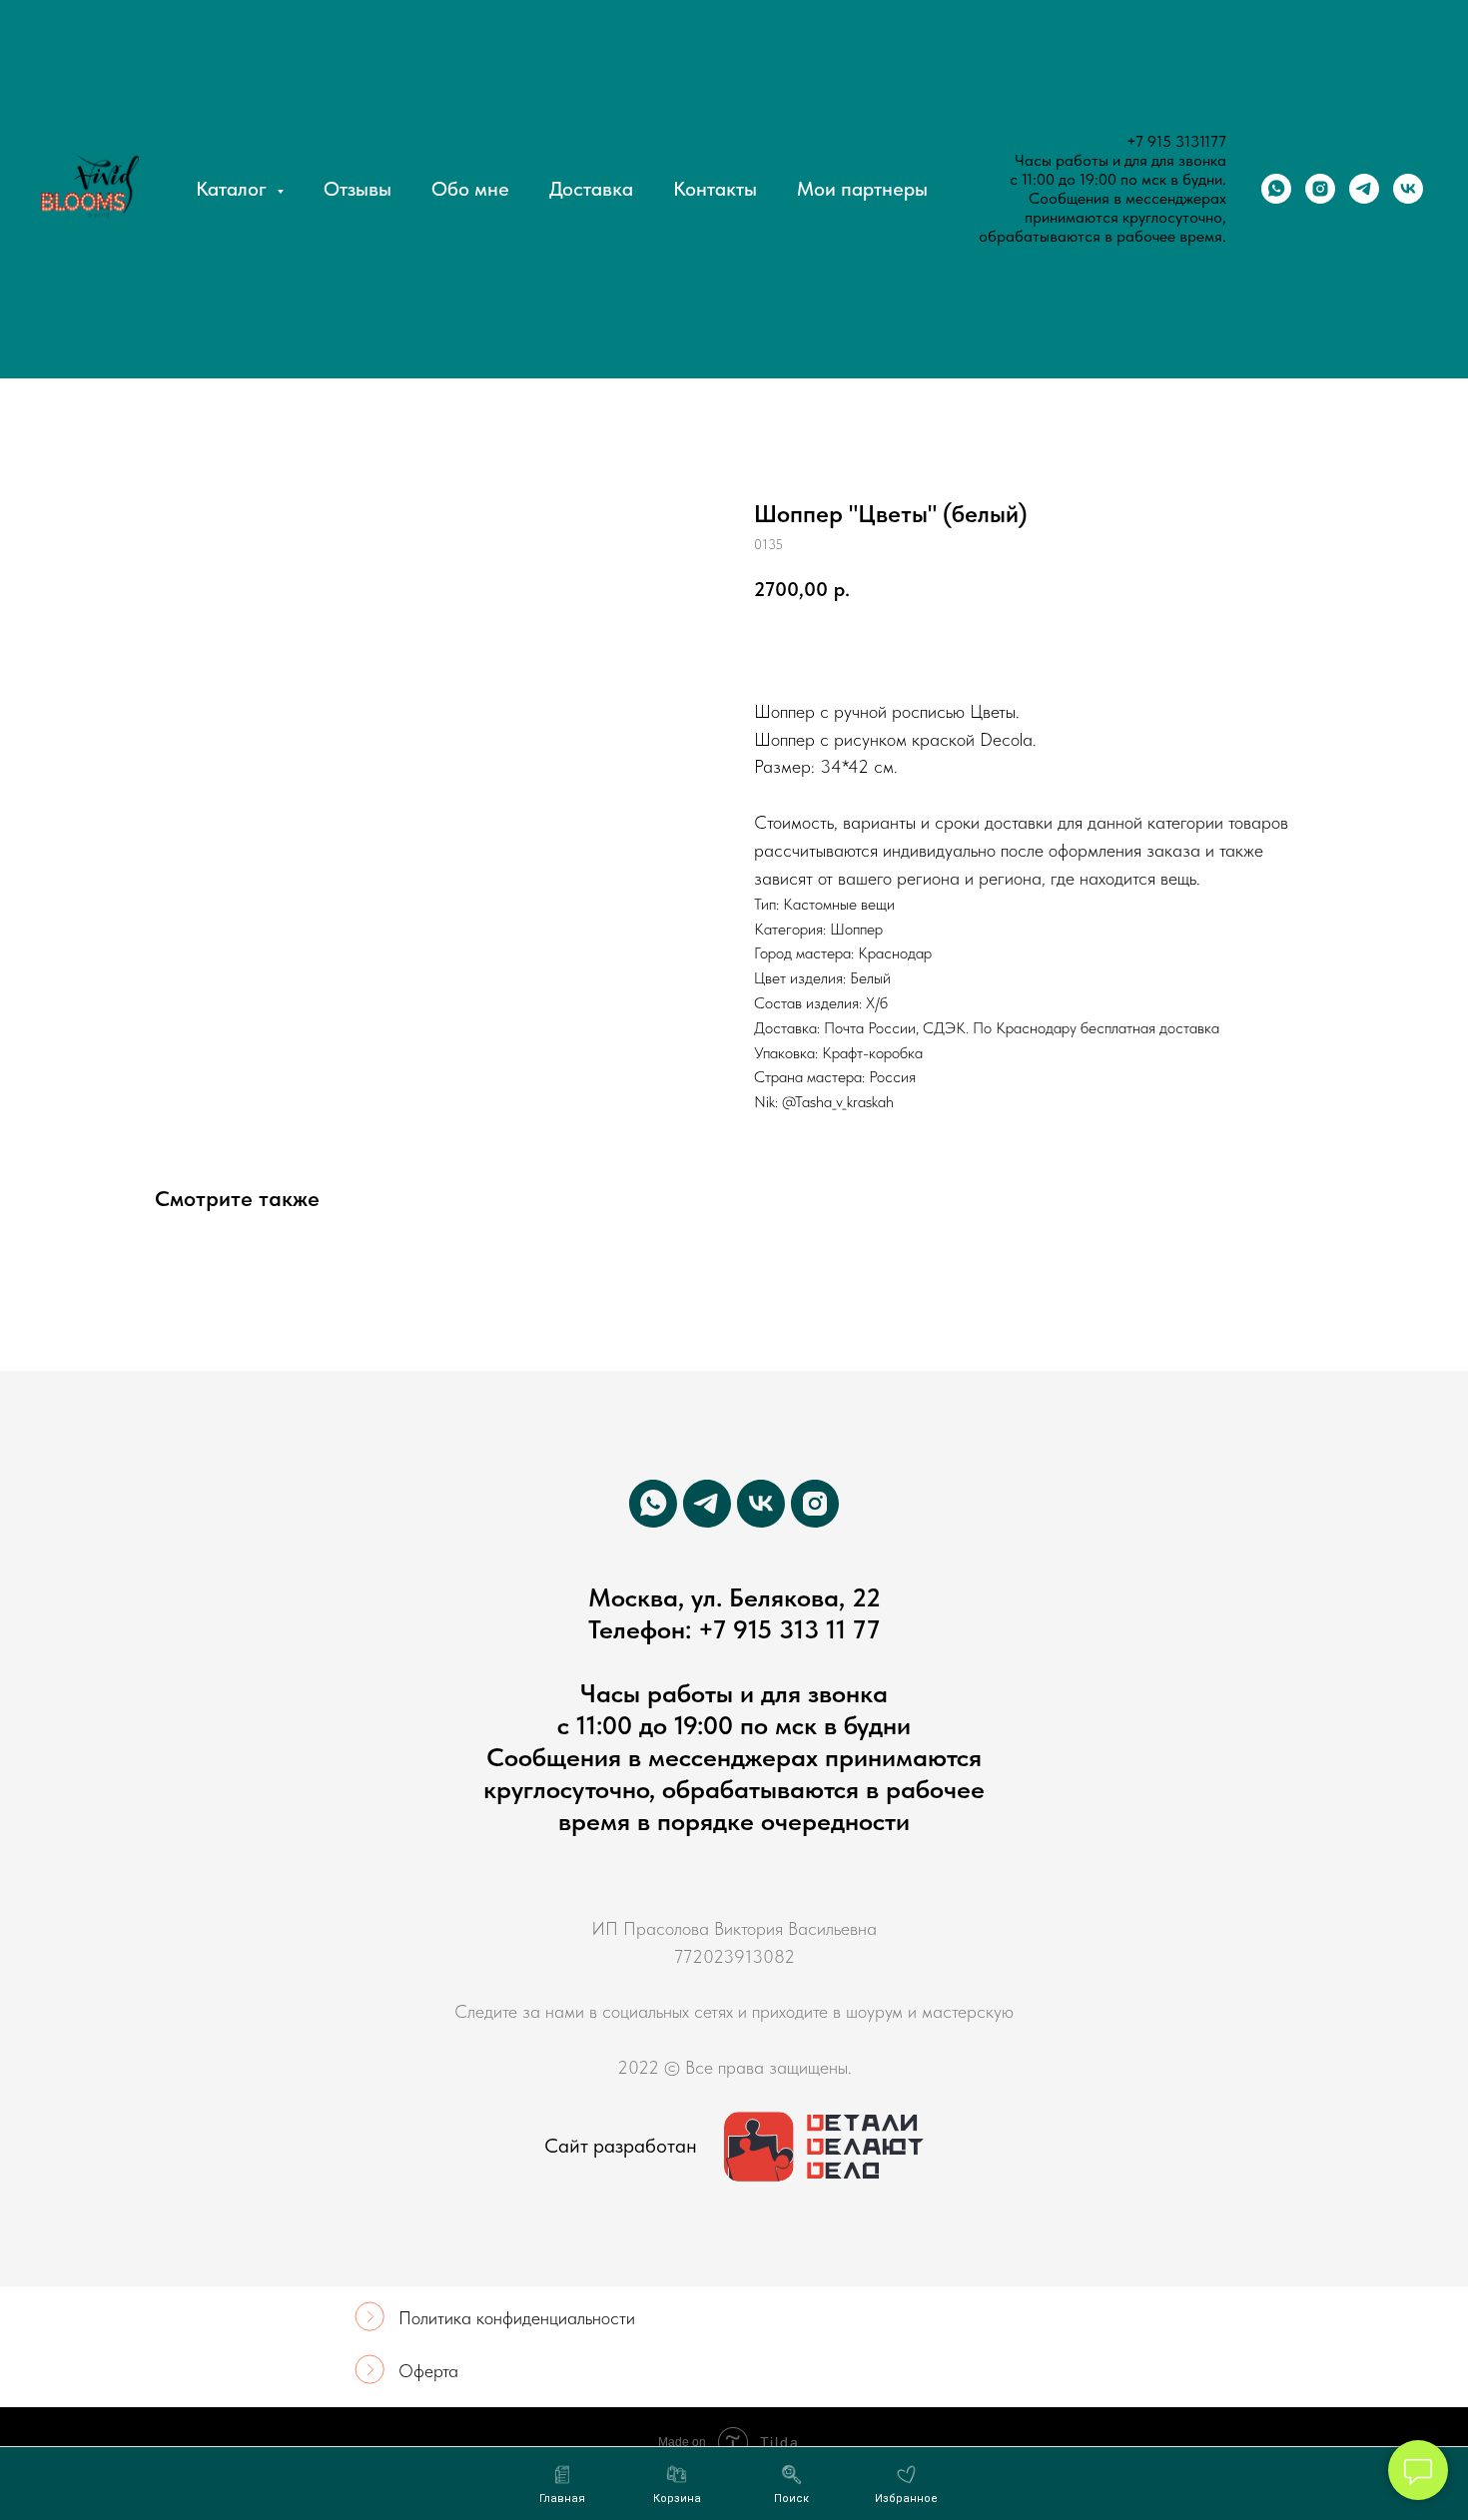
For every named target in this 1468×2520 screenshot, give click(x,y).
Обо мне (470, 189)
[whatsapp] (1276, 189)
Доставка (591, 189)
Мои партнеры (862, 189)
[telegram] (1364, 189)
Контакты (715, 189)
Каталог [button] (234, 189)
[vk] (1408, 189)
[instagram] (1320, 189)
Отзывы (358, 189)
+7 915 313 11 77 (789, 1629)
